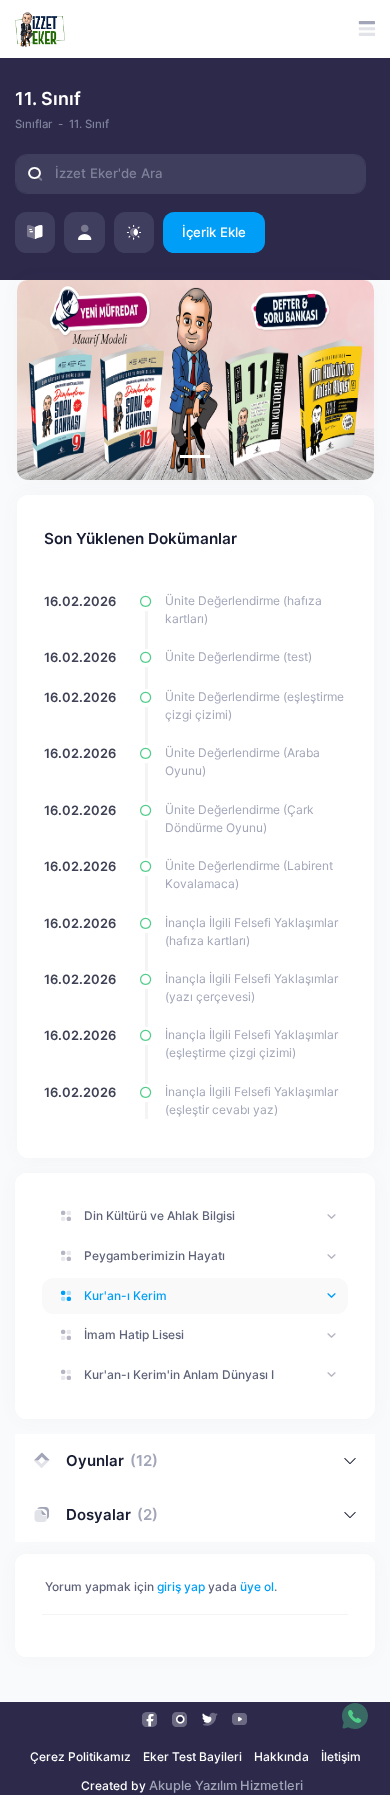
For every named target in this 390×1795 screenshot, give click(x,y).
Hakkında (281, 1756)
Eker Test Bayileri (192, 1756)
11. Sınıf (89, 124)
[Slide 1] (195, 456)
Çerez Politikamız (80, 1756)
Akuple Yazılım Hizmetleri (226, 1785)
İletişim (341, 1756)
